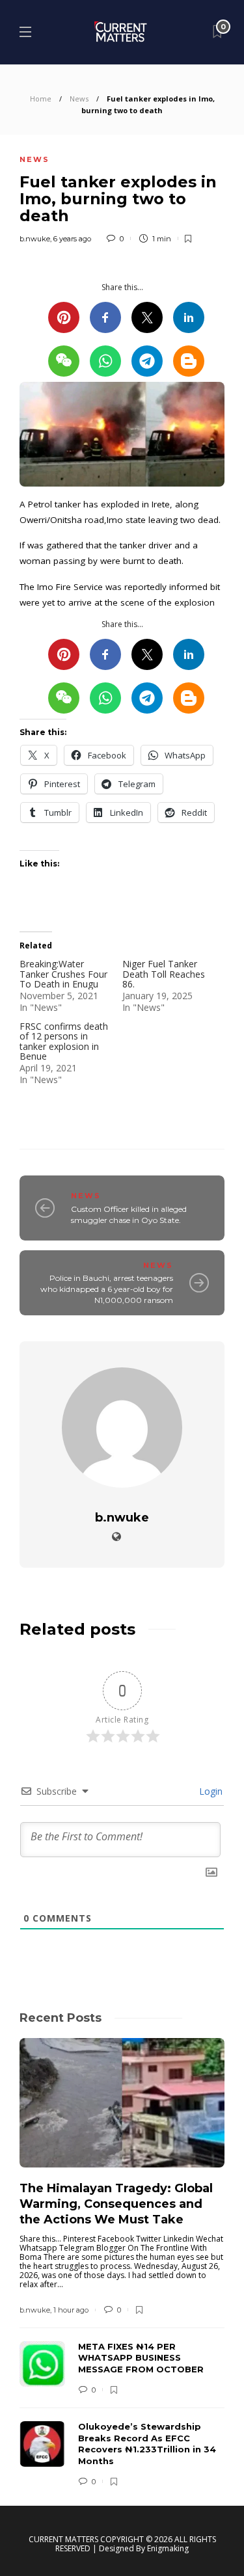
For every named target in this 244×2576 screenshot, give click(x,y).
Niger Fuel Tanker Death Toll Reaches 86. (164, 974)
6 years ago (72, 239)
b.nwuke (35, 239)
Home (41, 99)
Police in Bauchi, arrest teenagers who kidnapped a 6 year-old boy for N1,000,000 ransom (107, 1289)
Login (210, 1791)
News (79, 99)
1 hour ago (71, 2310)
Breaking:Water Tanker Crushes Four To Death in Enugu (63, 974)
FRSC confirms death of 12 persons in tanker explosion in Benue (64, 1041)
